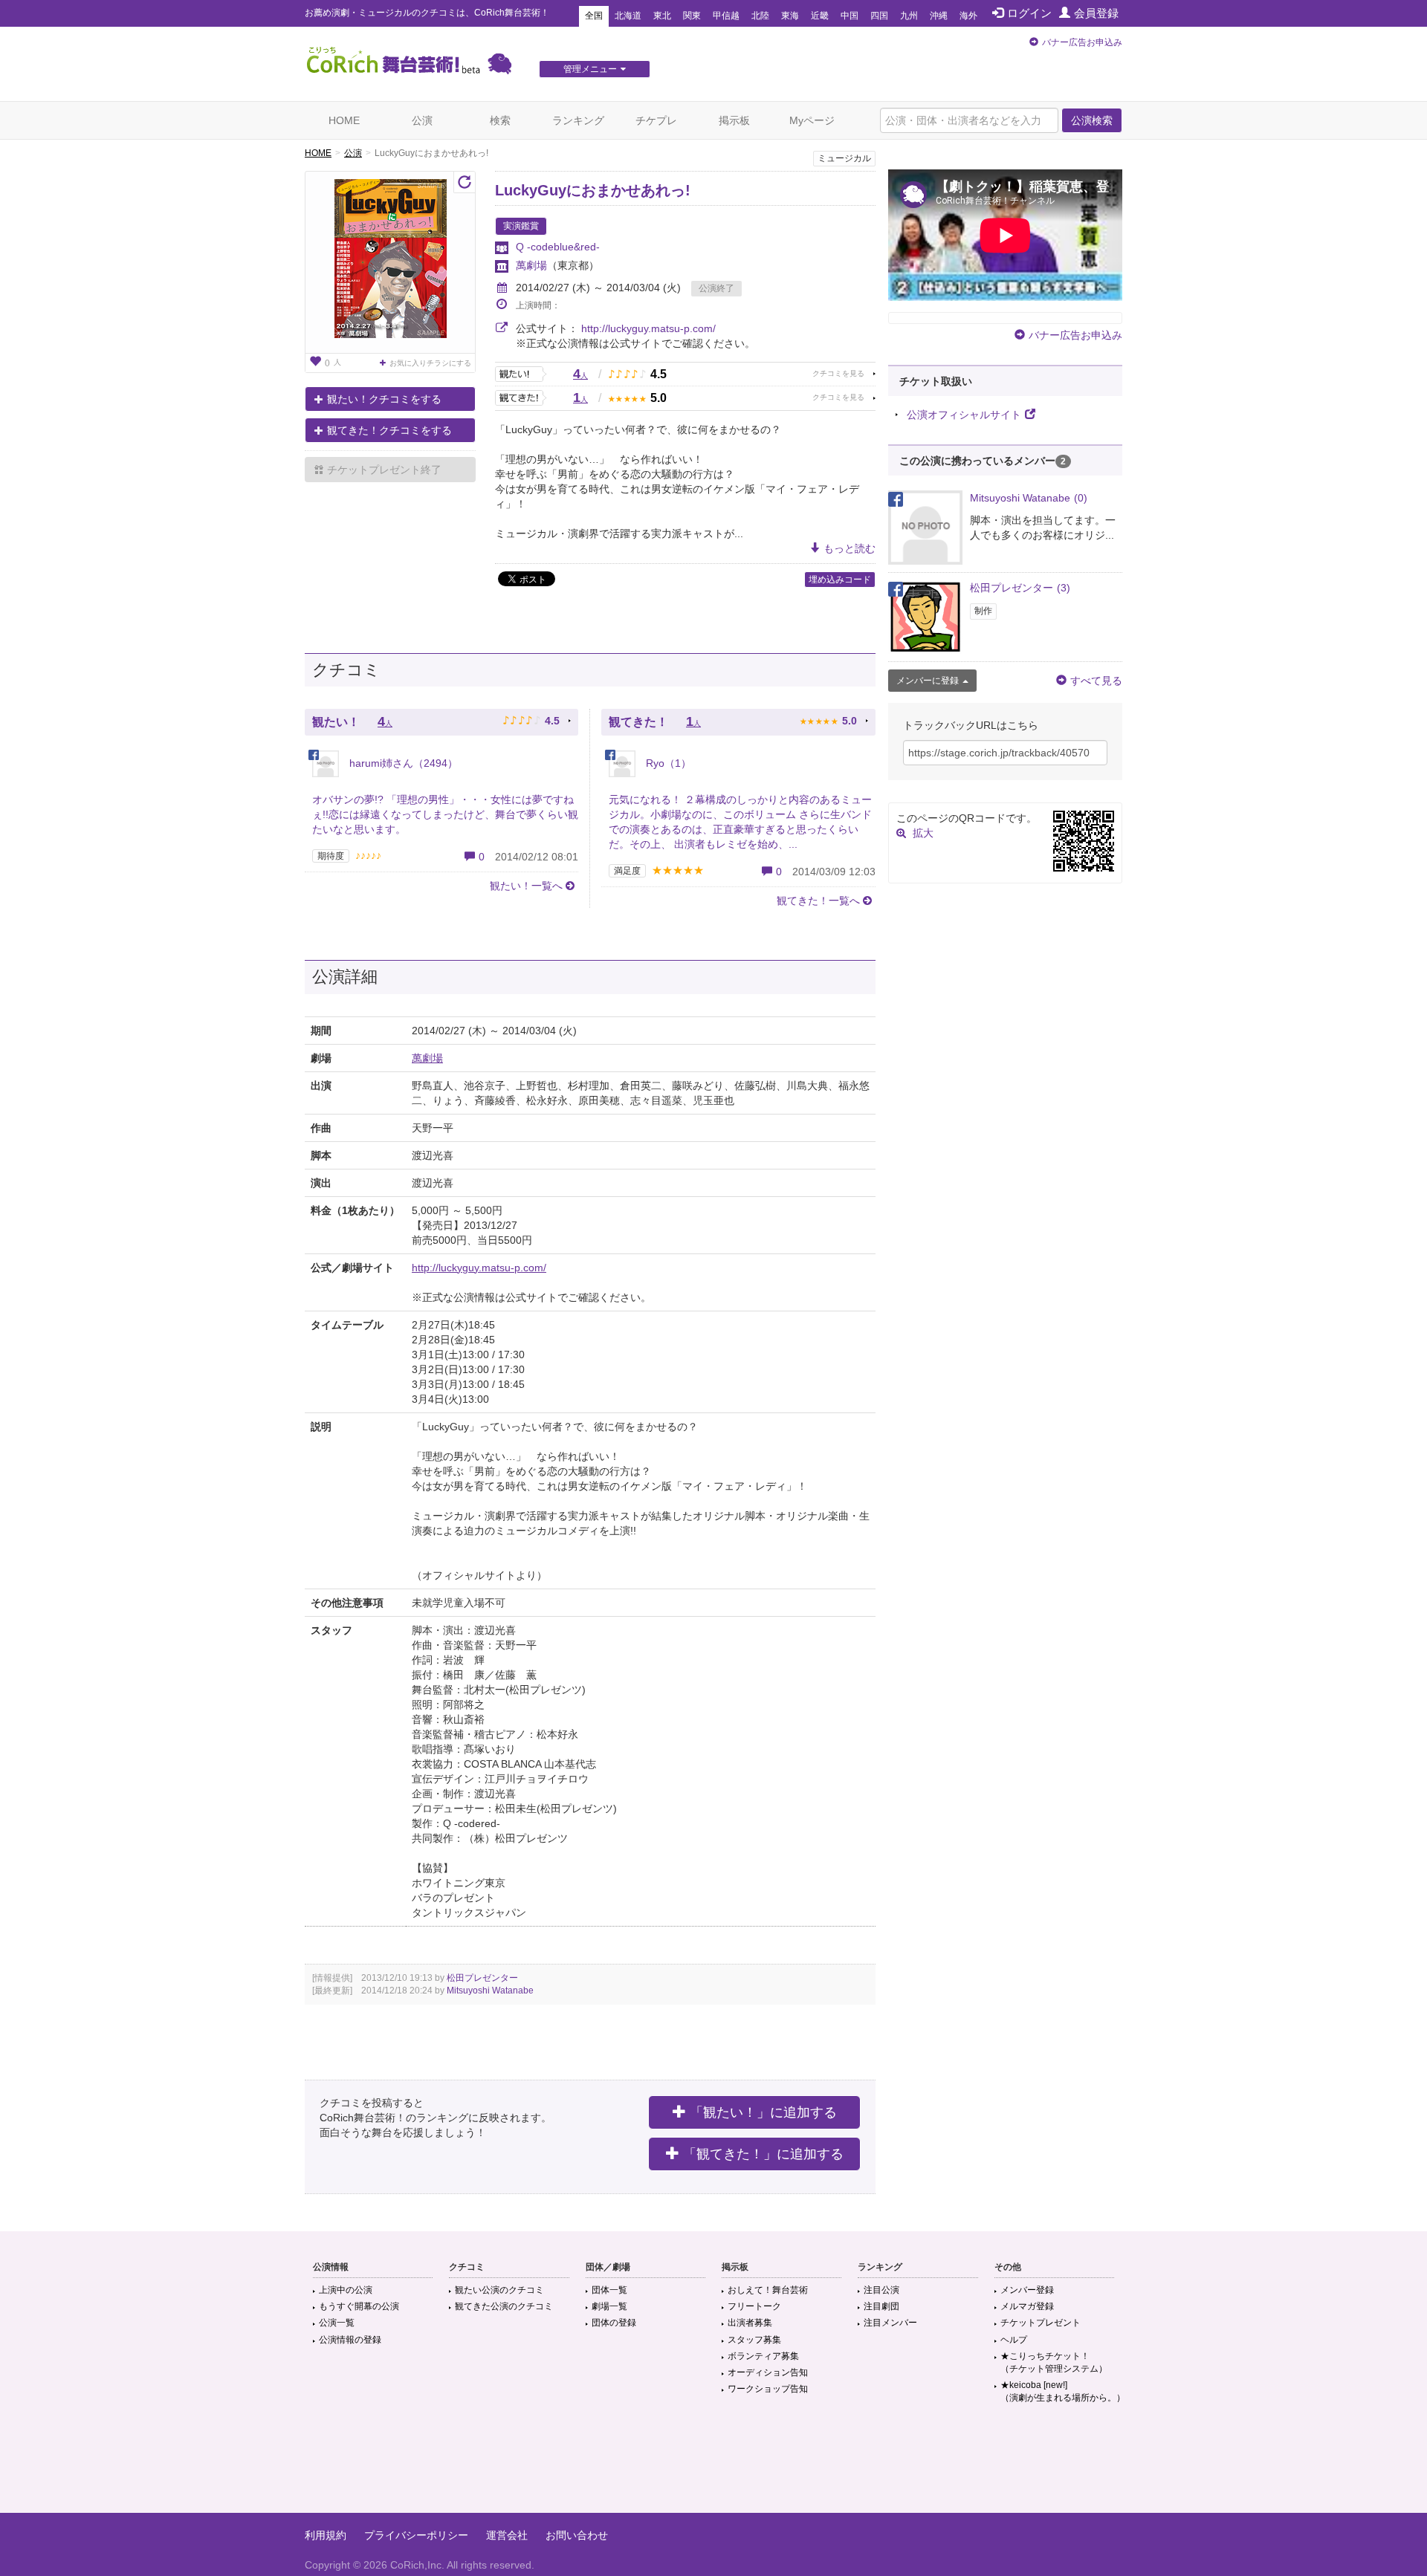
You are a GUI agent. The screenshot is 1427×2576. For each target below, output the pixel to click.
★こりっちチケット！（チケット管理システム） (1054, 2362)
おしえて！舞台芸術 (768, 2290)
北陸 (760, 16)
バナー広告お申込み (1082, 42)
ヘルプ (1014, 2340)
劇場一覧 (609, 2306)
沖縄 (939, 16)
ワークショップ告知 (768, 2389)
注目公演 (881, 2290)
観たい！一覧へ (526, 886)
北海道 (628, 16)
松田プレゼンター (482, 1978)
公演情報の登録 (350, 2340)
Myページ (812, 120)
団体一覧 (609, 2290)
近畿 (820, 16)
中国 (850, 16)
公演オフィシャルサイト (964, 415)
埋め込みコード (840, 580)
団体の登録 (614, 2323)
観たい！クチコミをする (384, 399)
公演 (422, 120)
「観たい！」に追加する (763, 2112)
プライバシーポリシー (416, 2535)
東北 (662, 16)
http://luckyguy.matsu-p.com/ (648, 328)
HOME (344, 120)
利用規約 (326, 2535)
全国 (594, 16)
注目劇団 (881, 2306)
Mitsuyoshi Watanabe (490, 1991)
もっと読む (850, 548)
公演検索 (1092, 120)
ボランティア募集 (763, 2356)
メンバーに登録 (928, 681)
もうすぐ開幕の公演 (359, 2306)
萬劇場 (531, 265)
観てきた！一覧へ (818, 901)
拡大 (923, 833)
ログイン (1029, 13)
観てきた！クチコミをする (389, 430)
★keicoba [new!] (1063, 2391)
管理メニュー (590, 69)
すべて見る (1096, 681)
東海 (790, 16)
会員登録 (1096, 13)
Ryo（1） (667, 763)
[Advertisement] (713, 2465)
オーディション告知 (768, 2372)
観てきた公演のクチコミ (504, 2306)
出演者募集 (750, 2323)
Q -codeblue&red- (558, 247)
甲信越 (726, 16)
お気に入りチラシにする (430, 363)
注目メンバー (890, 2323)
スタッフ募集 (754, 2340)
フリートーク (754, 2306)
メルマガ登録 (1027, 2306)
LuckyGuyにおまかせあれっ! (593, 190)
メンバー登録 (1027, 2290)
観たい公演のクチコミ (499, 2290)
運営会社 (507, 2535)
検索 (500, 120)
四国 (879, 16)
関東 (692, 16)
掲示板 (734, 120)
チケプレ (656, 120)
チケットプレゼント (1041, 2323)
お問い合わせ (577, 2535)
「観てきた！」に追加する (763, 2154)
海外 (968, 16)
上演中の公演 (346, 2290)
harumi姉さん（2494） (402, 763)
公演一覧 (337, 2323)
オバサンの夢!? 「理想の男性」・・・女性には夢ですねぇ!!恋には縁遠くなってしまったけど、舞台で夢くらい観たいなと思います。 (445, 814)
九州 (909, 16)
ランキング (578, 120)
